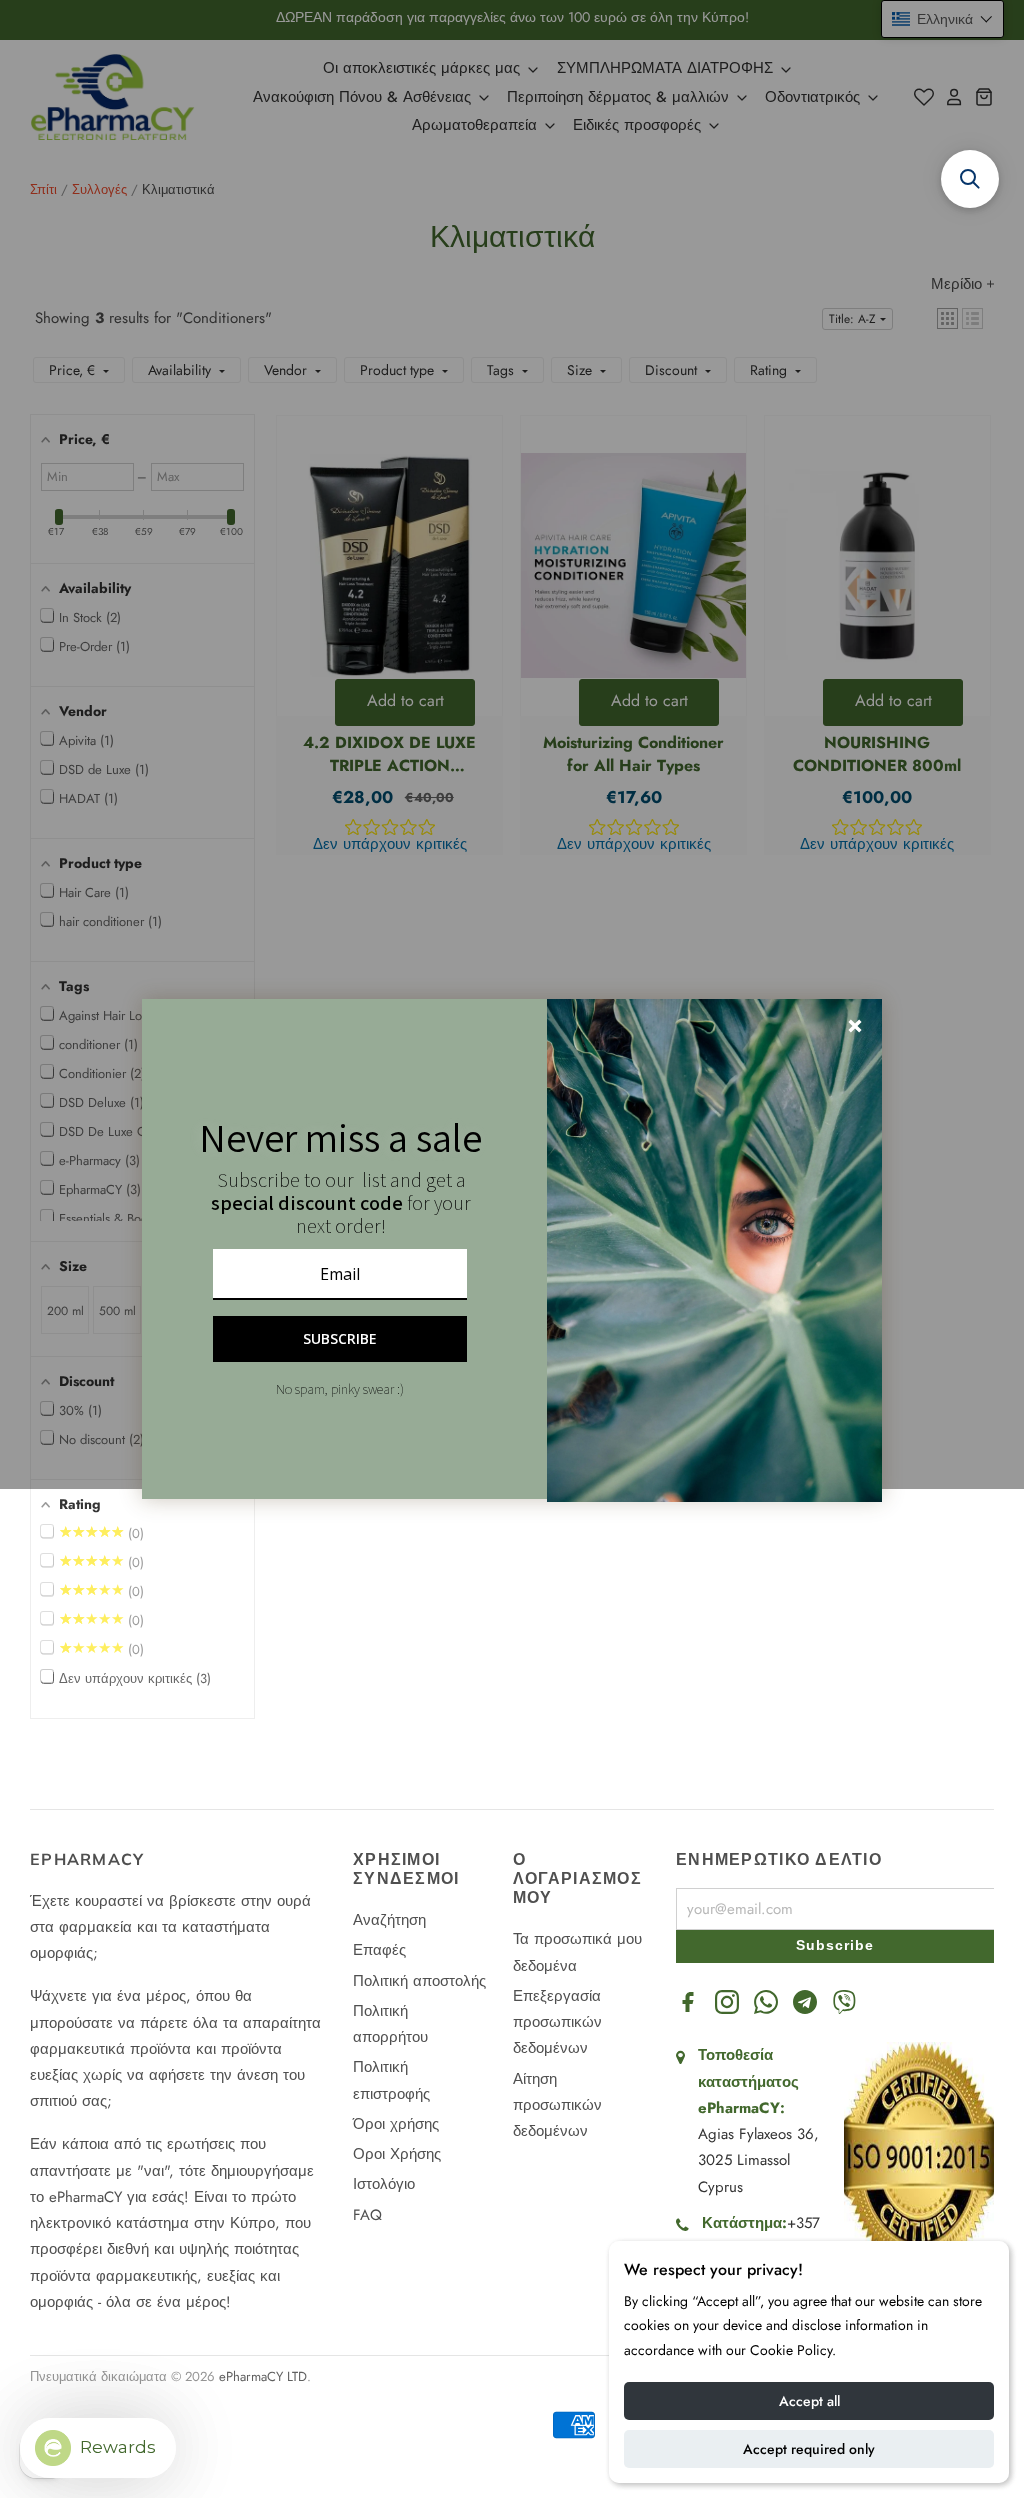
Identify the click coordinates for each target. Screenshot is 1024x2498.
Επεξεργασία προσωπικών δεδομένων (557, 2022)
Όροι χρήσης (396, 2124)
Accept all (809, 2401)
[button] (142, 1502)
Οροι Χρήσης (397, 2154)
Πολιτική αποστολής (419, 1981)
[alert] (512, 1249)
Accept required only (809, 2449)
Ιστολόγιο (384, 2184)
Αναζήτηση (389, 1920)
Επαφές (379, 1950)
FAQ (367, 2215)
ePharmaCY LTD (263, 2376)
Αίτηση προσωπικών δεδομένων (557, 2105)
